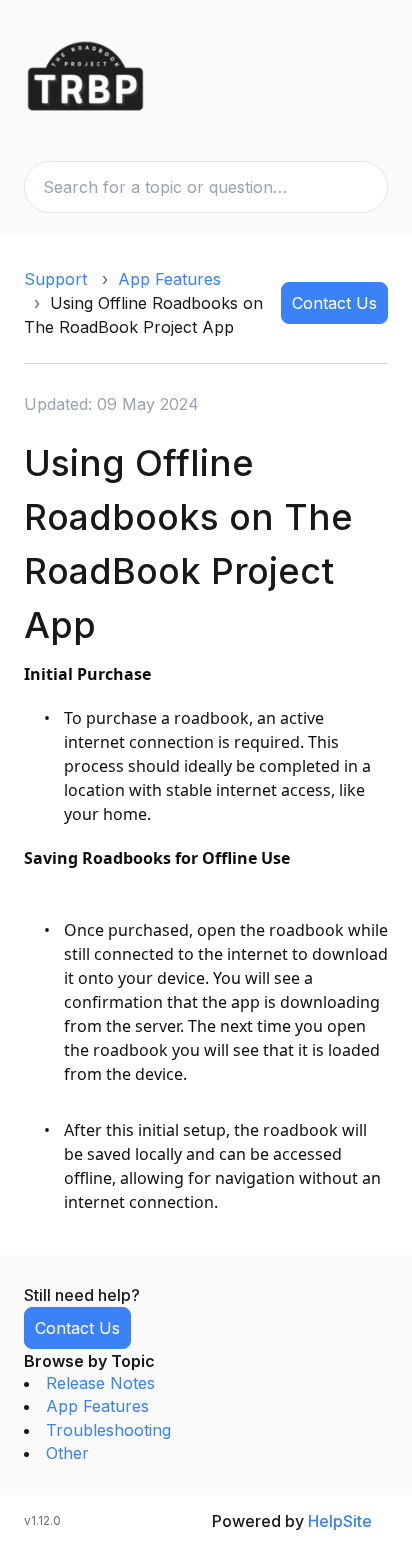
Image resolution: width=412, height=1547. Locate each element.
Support (55, 279)
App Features (169, 279)
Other (67, 1453)
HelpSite (340, 1521)
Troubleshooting (108, 1430)
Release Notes (100, 1383)
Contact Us (334, 303)
